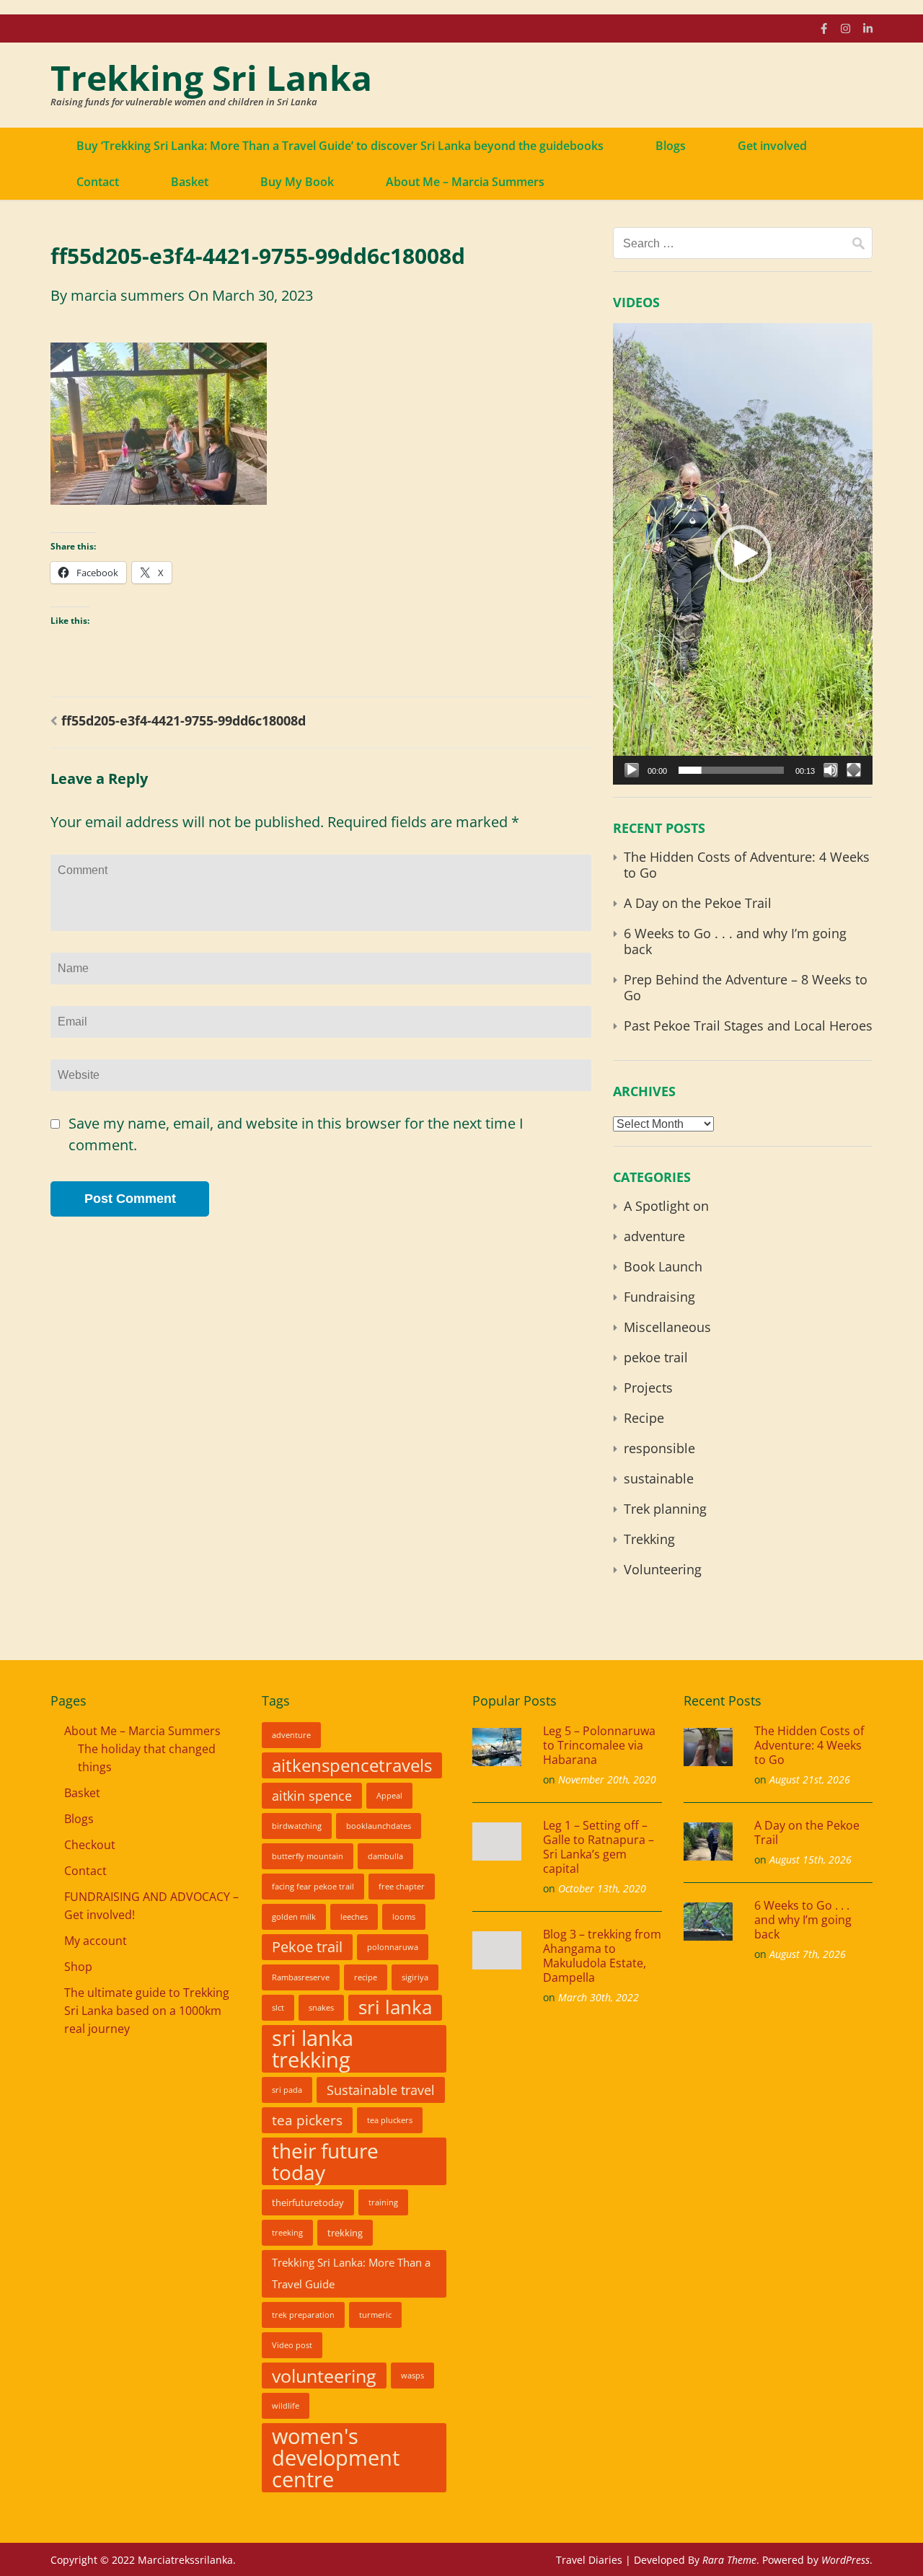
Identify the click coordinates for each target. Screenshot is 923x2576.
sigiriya (415, 1977)
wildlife (286, 2406)
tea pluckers (390, 2120)
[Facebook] (824, 28)
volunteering (324, 2376)
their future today (325, 2161)
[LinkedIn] (868, 28)
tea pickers (307, 2120)
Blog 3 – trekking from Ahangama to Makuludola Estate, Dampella (602, 1956)
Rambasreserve (301, 1977)
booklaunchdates (379, 1826)
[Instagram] (845, 28)
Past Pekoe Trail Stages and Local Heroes (748, 1025)
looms (404, 1917)
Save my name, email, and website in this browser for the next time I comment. (296, 1134)
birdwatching (297, 1826)
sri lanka (395, 2007)
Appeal (389, 1796)
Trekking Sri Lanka (211, 78)
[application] (743, 554)
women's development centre (336, 2458)
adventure (654, 1236)
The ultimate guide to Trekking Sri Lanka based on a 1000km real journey (147, 2011)
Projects (648, 1388)
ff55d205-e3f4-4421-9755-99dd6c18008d (184, 720)
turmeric (375, 2315)
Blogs (671, 146)
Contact (98, 182)
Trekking (649, 1539)
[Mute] (831, 770)
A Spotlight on (666, 1206)
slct (278, 2008)
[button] (743, 554)
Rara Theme (729, 2560)
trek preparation (303, 2315)
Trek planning (665, 1509)
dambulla (385, 1856)
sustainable (659, 1478)
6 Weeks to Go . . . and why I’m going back (735, 941)
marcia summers (128, 295)
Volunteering (663, 1569)
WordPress (845, 2560)
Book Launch (663, 1266)
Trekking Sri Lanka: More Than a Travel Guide (351, 2273)
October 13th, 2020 (602, 1888)
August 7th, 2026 (808, 1954)
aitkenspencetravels (352, 1765)
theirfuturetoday (308, 2202)
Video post (292, 2345)
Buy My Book (297, 182)
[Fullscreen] (854, 770)
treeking (287, 2233)
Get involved (772, 146)
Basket (190, 182)
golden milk (294, 1917)
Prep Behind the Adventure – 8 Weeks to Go (746, 987)
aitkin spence (312, 1796)
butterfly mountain (308, 1856)
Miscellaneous (667, 1327)
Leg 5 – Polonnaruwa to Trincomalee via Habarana (599, 1745)
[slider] (731, 770)
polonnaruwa (393, 1947)
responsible (659, 1448)
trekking (345, 2233)
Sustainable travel (381, 2090)
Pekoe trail (307, 1947)
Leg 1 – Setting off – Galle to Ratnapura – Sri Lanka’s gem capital (599, 1847)
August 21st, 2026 (810, 1779)
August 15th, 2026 (811, 1860)
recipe (366, 1977)
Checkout (90, 1845)
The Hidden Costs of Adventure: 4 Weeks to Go (747, 865)
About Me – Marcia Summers (465, 182)
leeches (354, 1917)
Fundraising (659, 1297)
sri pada (287, 2090)
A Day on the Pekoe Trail (698, 903)
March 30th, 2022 (599, 1997)
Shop (78, 1967)
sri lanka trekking (313, 2049)
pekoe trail (656, 1357)
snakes (321, 2008)
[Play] (632, 770)
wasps (412, 2376)
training (383, 2202)
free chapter (402, 1887)
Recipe (644, 1418)
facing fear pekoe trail (313, 1887)
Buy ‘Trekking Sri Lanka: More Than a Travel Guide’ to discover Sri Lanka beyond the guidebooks (340, 146)
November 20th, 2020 (607, 1779)
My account (96, 1941)
